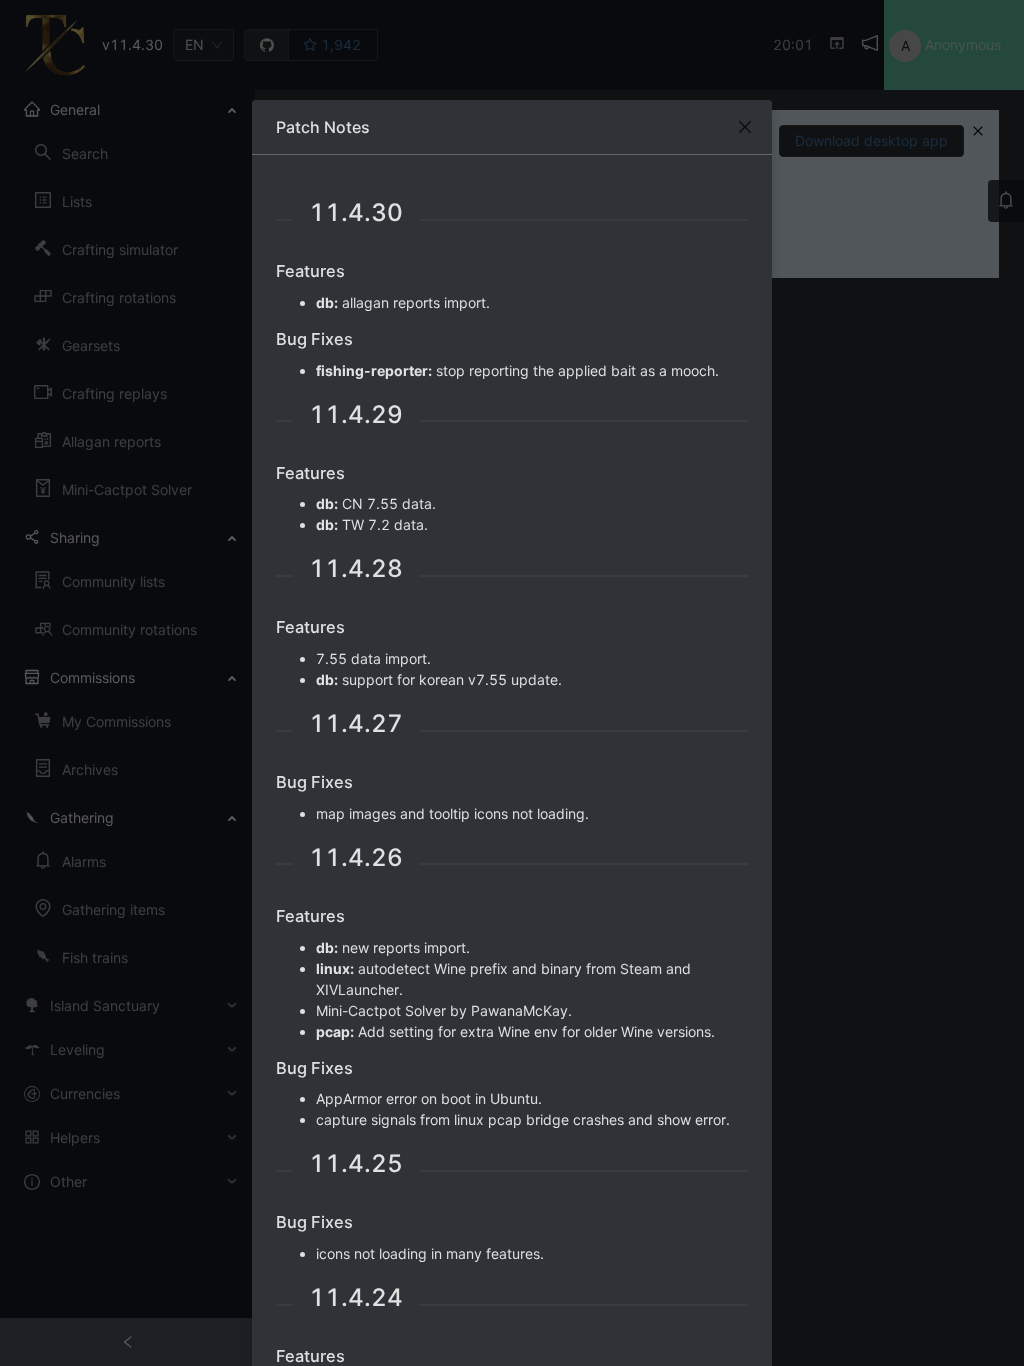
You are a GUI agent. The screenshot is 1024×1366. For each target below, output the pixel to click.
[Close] (745, 127)
